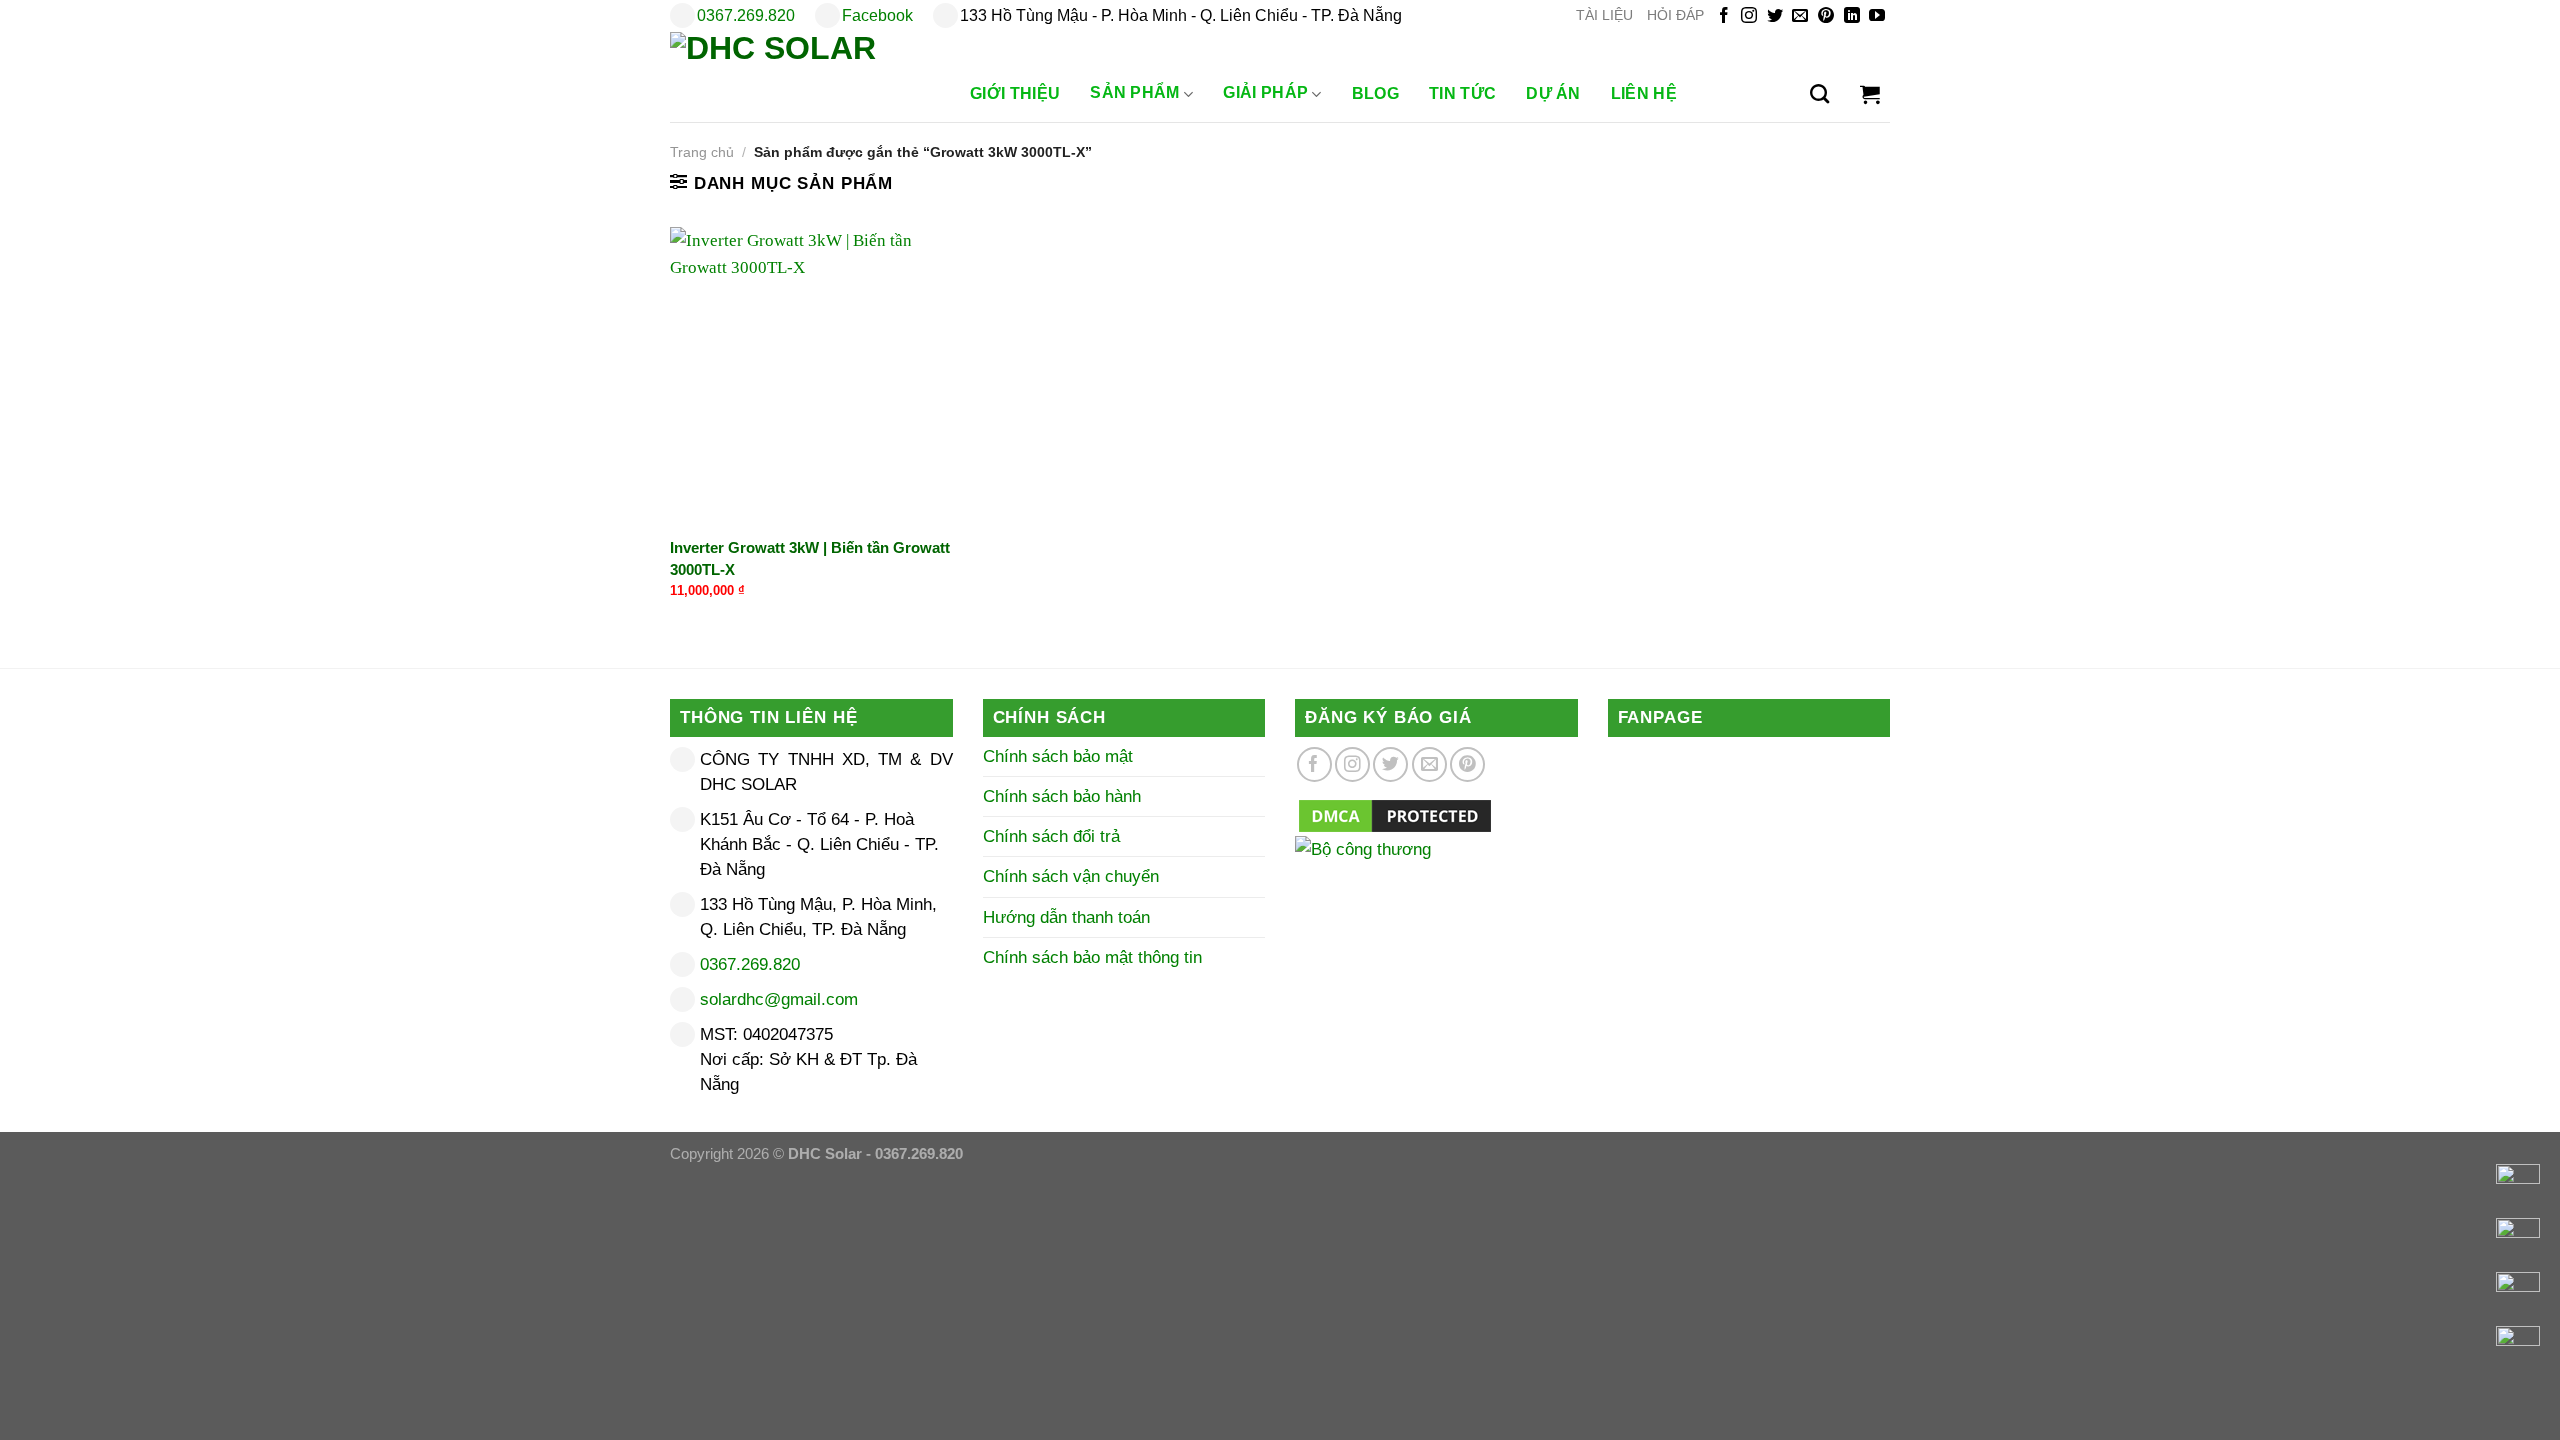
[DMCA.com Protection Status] (1395, 814)
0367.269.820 (746, 15)
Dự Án (1553, 93)
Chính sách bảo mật (1058, 756)
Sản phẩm (1135, 92)
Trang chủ (702, 152)
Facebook (877, 15)
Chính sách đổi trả (1051, 836)
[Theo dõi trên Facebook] (1724, 16)
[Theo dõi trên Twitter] (1775, 16)
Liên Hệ (1644, 93)
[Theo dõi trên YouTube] (1877, 16)
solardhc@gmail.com (779, 999)
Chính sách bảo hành (1062, 796)
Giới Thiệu (1015, 93)
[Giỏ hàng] (1870, 94)
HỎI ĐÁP (1675, 15)
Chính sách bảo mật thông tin (1092, 957)
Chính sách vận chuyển (1071, 876)
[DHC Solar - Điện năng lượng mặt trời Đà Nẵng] (800, 77)
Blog (1375, 93)
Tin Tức (1462, 93)
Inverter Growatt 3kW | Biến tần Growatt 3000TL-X (810, 558)
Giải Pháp (1265, 92)
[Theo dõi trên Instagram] (1749, 16)
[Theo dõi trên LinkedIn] (1852, 16)
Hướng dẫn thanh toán (1066, 917)
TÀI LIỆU (1604, 15)
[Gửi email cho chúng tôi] (1800, 16)
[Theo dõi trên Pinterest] (1826, 16)
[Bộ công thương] (1436, 874)
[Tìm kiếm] (1819, 94)
